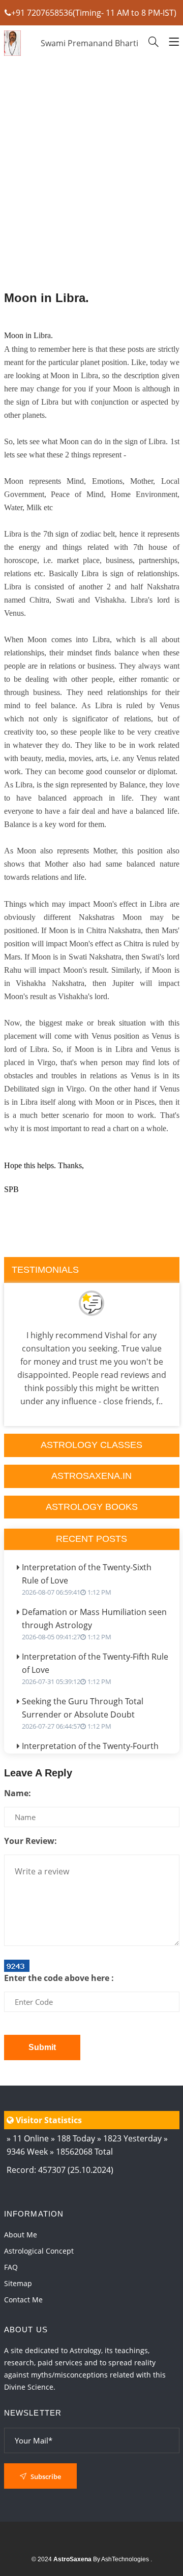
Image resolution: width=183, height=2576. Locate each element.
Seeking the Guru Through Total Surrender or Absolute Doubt (83, 1713)
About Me (21, 2235)
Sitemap (18, 2283)
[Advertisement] (92, 201)
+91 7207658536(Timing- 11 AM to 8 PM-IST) (94, 13)
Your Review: (30, 1841)
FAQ (11, 2267)
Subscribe (45, 2476)
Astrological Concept (39, 2251)
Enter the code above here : (59, 1978)
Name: (18, 1793)
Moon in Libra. (47, 298)
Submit (42, 2047)
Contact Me (23, 2300)
